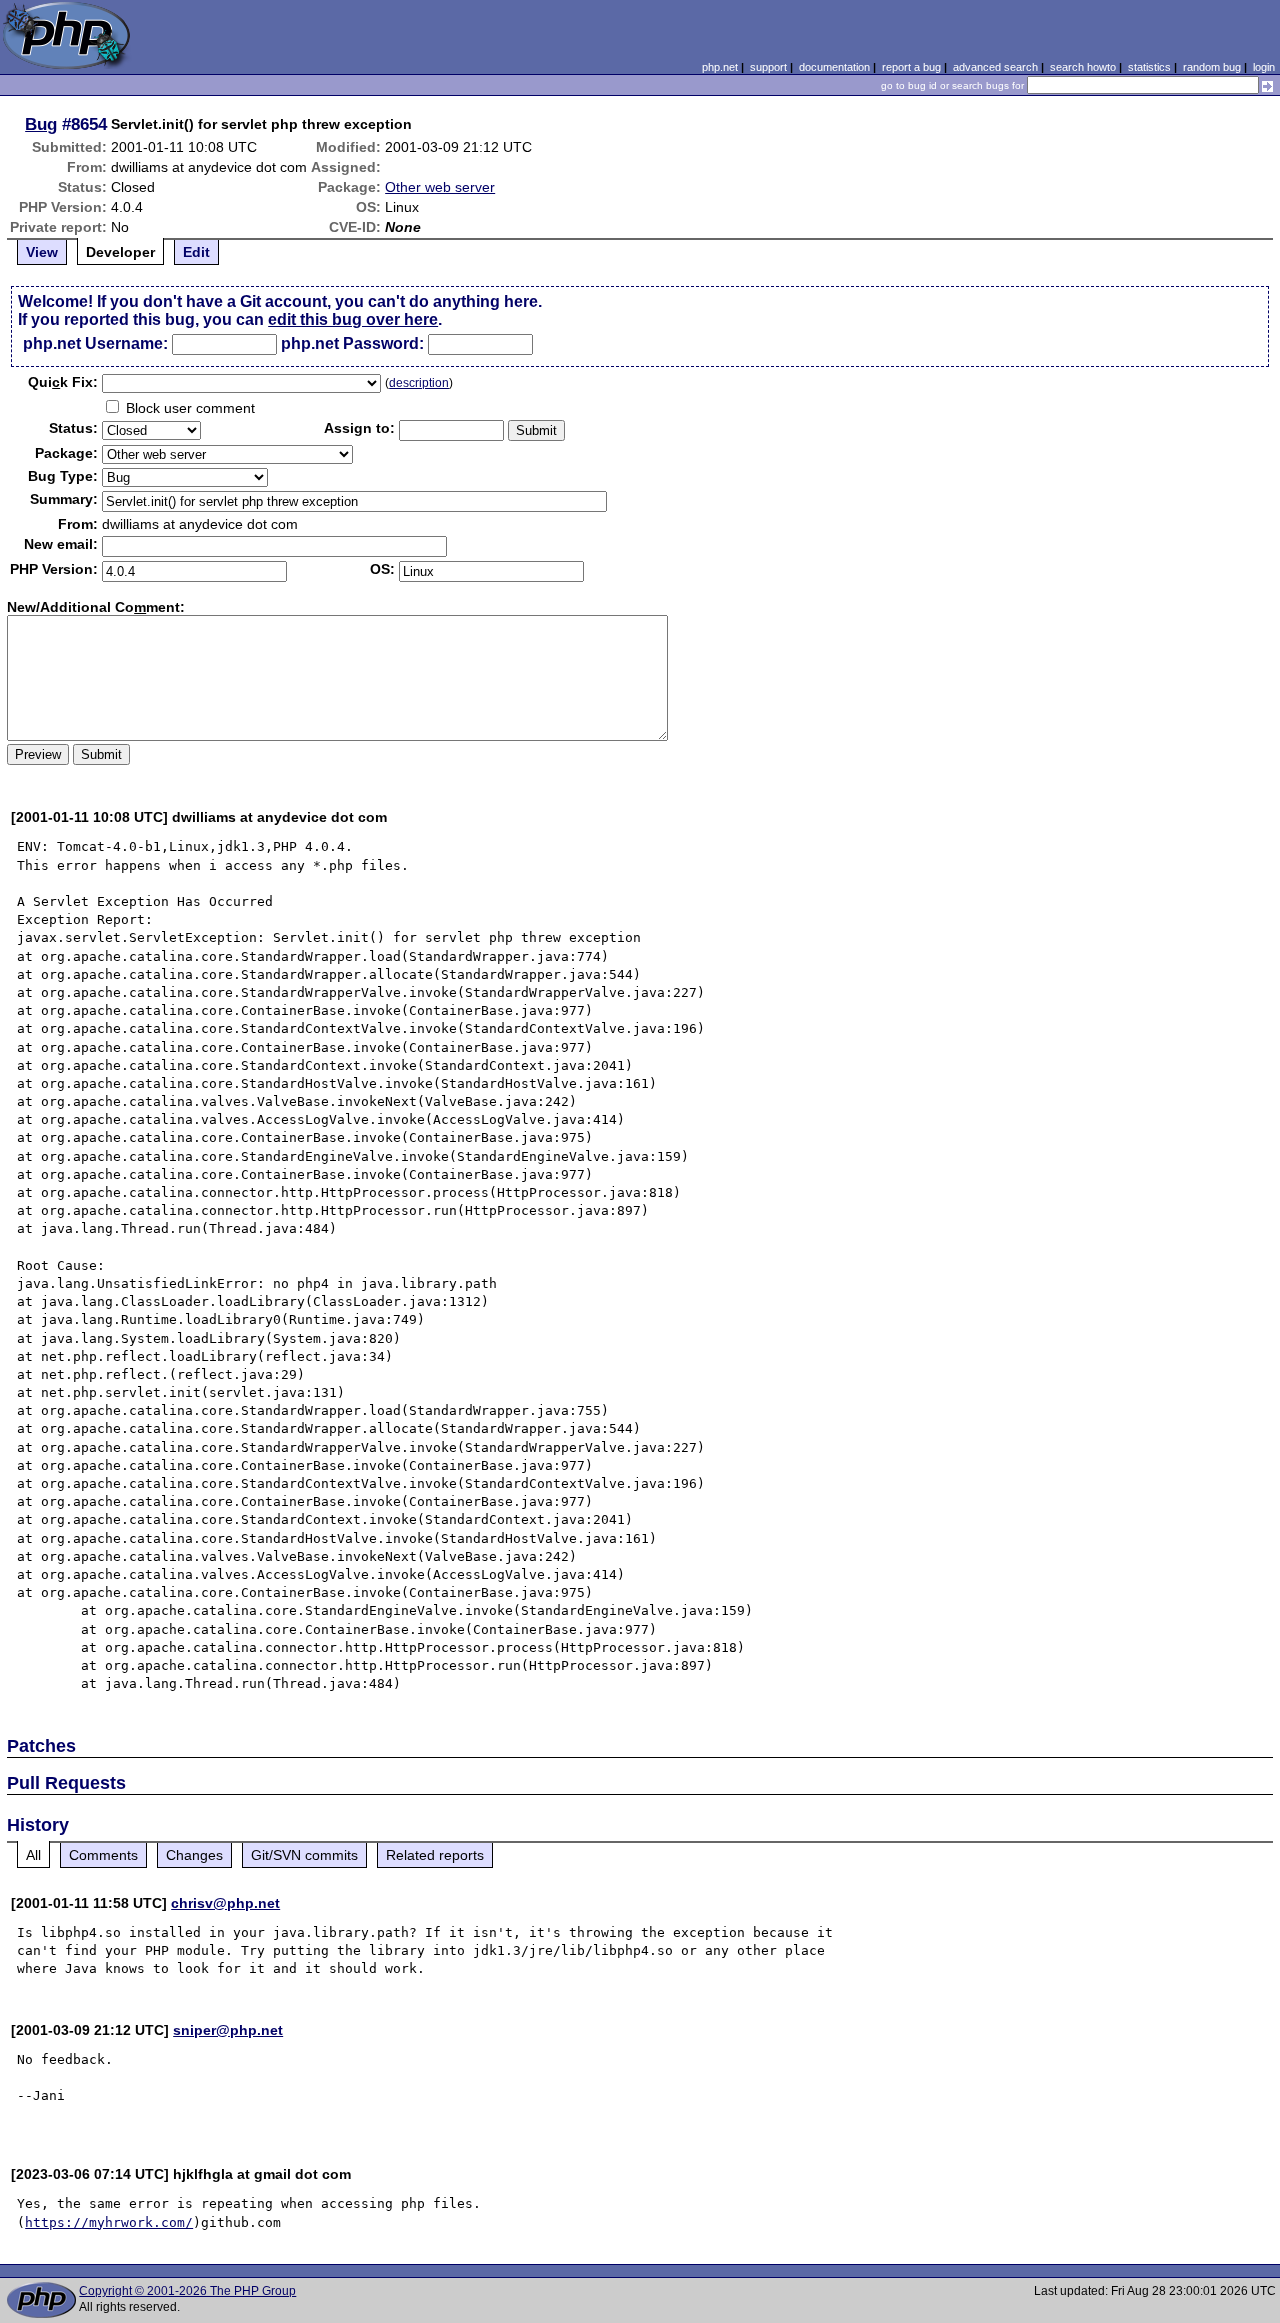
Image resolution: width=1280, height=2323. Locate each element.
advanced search (995, 67)
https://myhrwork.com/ (109, 2222)
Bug (41, 124)
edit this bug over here (353, 319)
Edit (196, 252)
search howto (1083, 67)
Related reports (435, 1855)
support (768, 67)
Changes (194, 1855)
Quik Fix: (63, 382)
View (42, 252)
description (419, 383)
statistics (1149, 67)
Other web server (440, 187)
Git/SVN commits (304, 1855)
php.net (720, 67)
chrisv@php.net (225, 1903)
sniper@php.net (228, 2030)
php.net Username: (95, 343)
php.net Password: (352, 343)
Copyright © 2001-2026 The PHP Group (187, 2291)
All (33, 1855)
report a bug (911, 67)
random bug (1212, 67)
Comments (103, 1855)
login (1264, 67)
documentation (834, 67)
